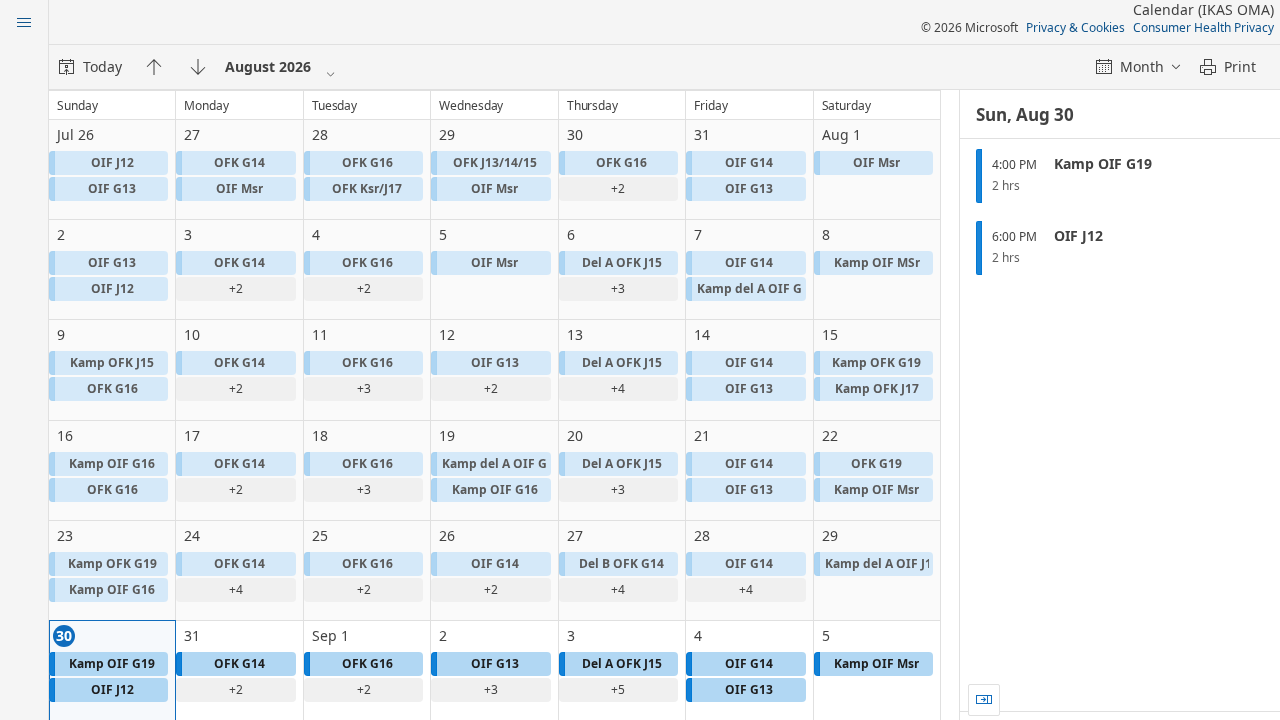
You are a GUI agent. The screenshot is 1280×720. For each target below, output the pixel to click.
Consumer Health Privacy (1203, 27)
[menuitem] (90, 67)
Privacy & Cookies (1075, 27)
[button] (108, 163)
